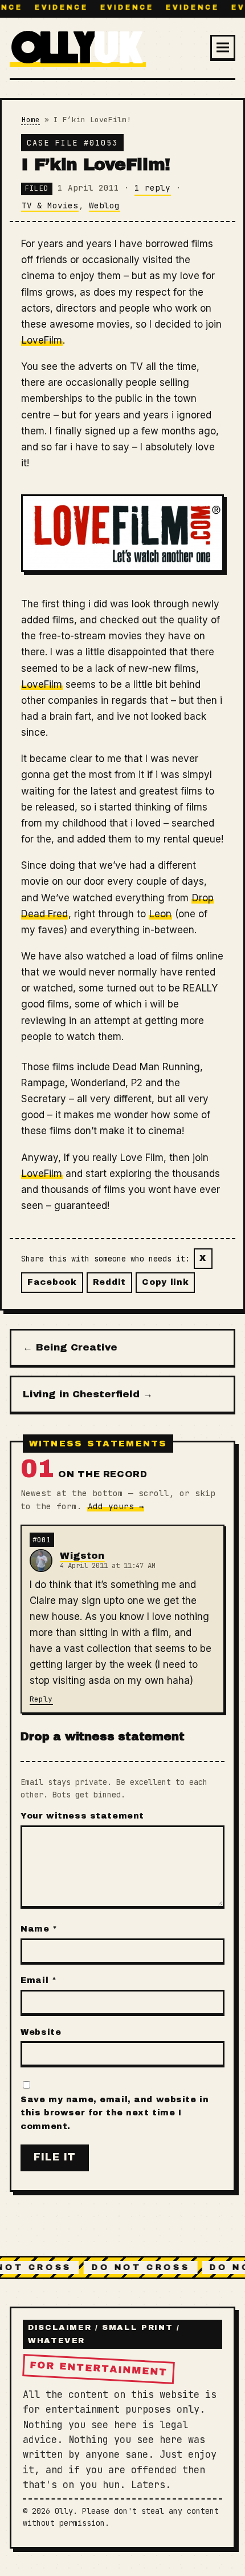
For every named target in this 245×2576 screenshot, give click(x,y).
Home (31, 120)
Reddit (109, 1282)
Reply (41, 1699)
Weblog (104, 205)
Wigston (82, 1556)
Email (38, 1980)
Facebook (52, 1282)
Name (39, 1929)
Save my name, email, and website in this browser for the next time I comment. (115, 2113)
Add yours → (116, 1506)
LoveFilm (42, 340)
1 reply (152, 188)
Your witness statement (82, 1816)
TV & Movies (50, 205)
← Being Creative (70, 1347)
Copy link (165, 1282)
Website (41, 2032)
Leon (160, 914)
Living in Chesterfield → (88, 1394)
